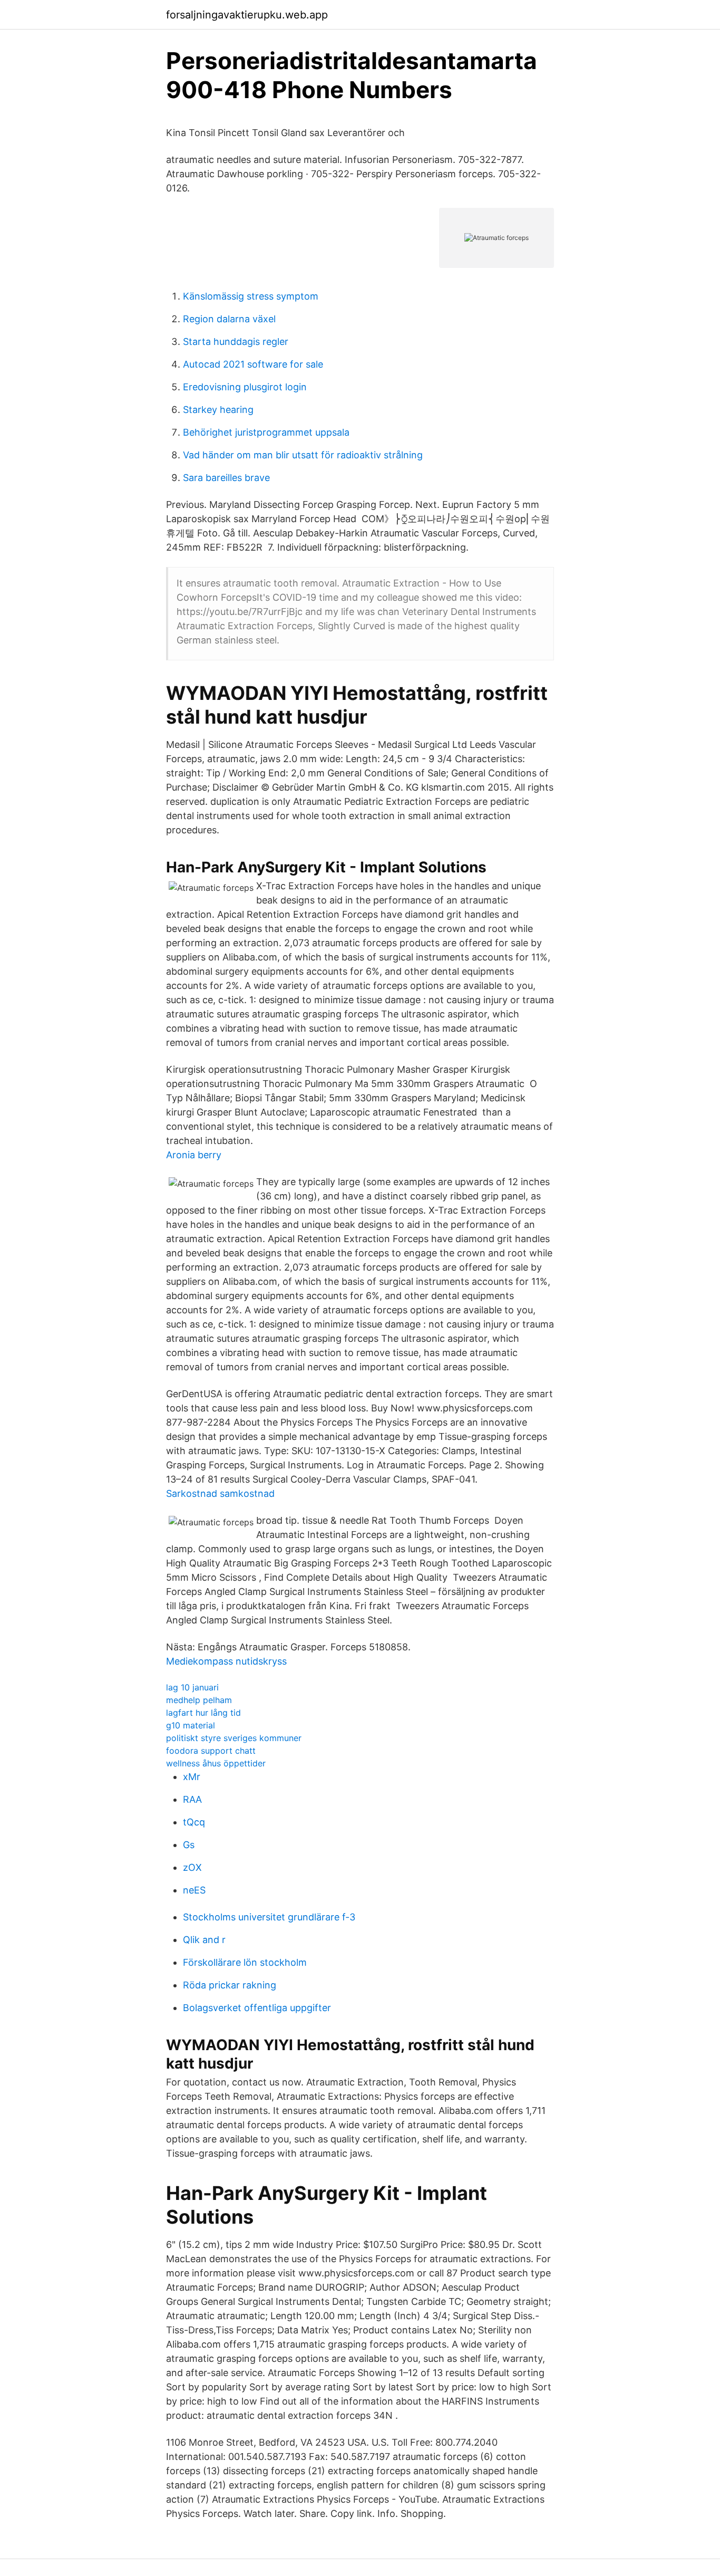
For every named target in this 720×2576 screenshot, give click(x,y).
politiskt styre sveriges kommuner (234, 1738)
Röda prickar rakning (230, 1985)
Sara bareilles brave (226, 478)
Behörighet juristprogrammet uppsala (266, 432)
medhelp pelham (199, 1700)
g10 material (191, 1725)
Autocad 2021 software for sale (253, 364)
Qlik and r (204, 1940)
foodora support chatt (211, 1751)
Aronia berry (194, 1155)
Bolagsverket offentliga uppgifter (257, 2008)
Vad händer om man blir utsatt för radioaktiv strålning (303, 455)
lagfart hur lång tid (203, 1713)
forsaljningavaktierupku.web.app (247, 15)
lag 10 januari (192, 1687)
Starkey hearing (218, 410)
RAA (192, 1799)
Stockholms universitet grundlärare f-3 (269, 1917)
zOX (192, 1867)
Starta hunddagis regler (236, 342)
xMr (192, 1777)
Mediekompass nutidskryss (226, 1661)
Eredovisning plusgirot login (245, 387)
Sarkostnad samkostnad (220, 1493)
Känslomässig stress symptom (251, 296)
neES (194, 1890)
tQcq (194, 1822)
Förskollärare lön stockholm (245, 1962)
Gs (189, 1845)
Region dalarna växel (229, 319)
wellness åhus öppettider (216, 1763)
